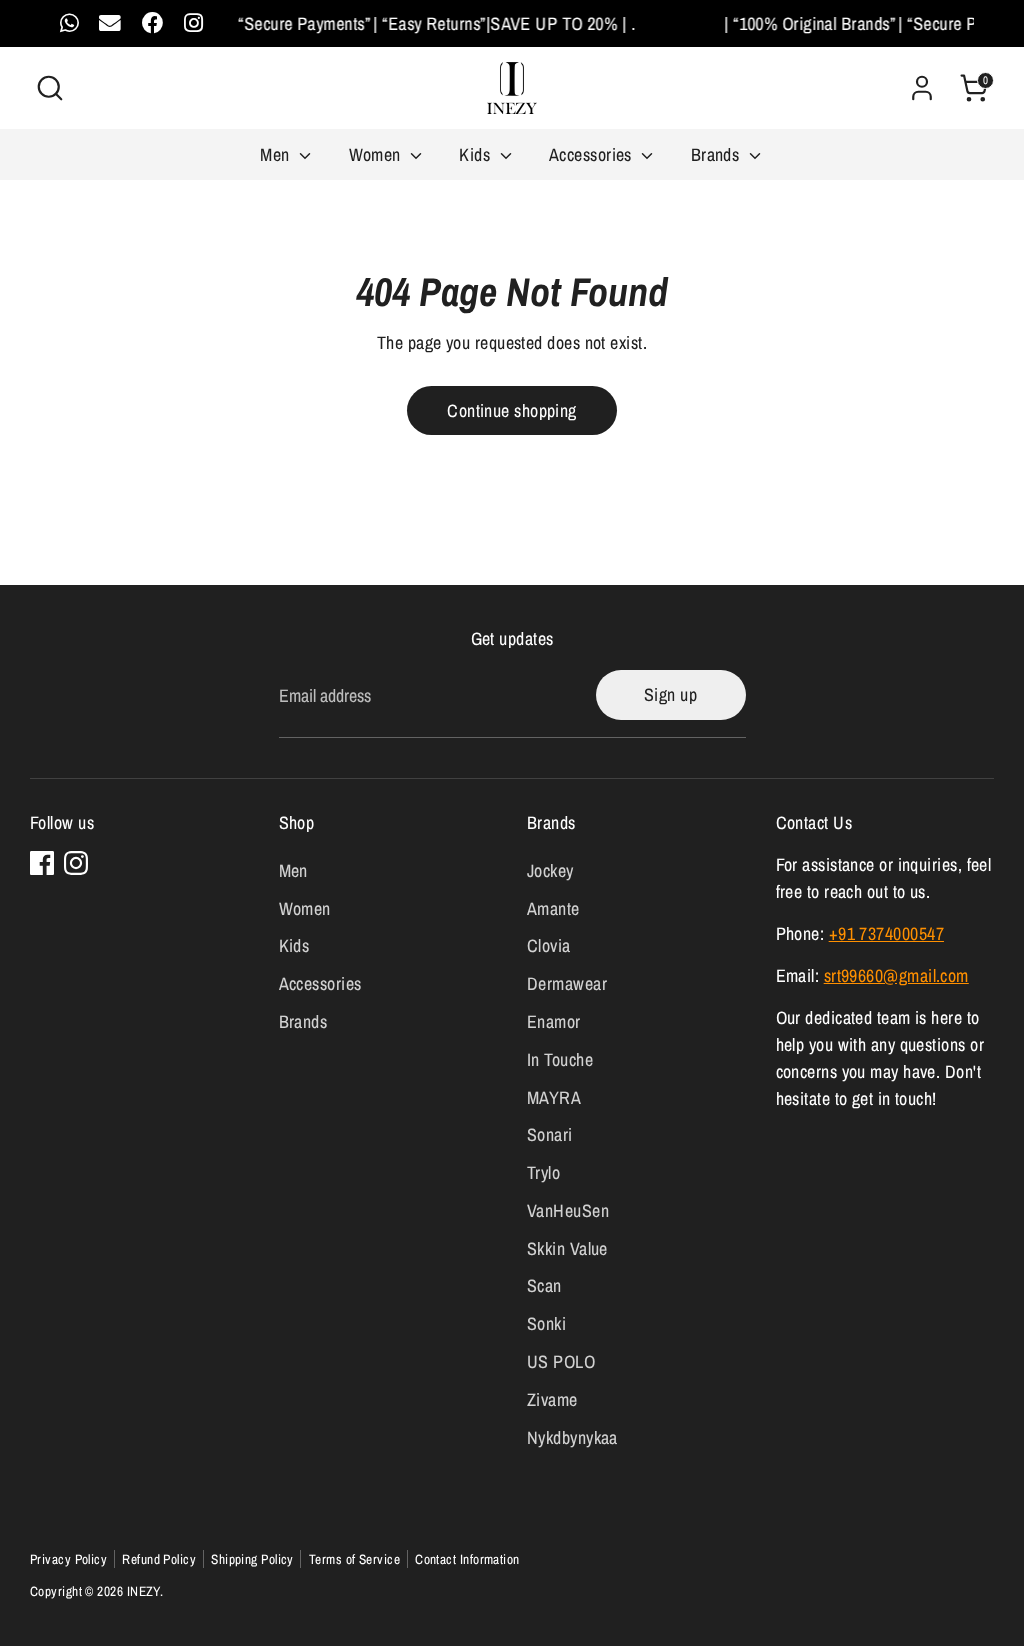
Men (277, 154)
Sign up (670, 694)
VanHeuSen (568, 1210)
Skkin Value (567, 1248)
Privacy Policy (68, 1559)
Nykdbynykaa (572, 1437)
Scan (544, 1285)
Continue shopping (512, 410)
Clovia (549, 945)
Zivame (552, 1399)
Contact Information (467, 1559)
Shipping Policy (252, 1559)
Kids (476, 154)
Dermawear (567, 983)
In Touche (560, 1059)
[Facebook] (42, 863)
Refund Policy (159, 1559)
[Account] (922, 88)
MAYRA (554, 1097)
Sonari (550, 1134)
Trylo (543, 1172)
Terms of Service (354, 1559)
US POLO (561, 1361)
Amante (553, 908)
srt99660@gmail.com (896, 975)
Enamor (554, 1021)
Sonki (546, 1323)
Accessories (592, 154)
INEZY (143, 1591)
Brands (717, 154)
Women (377, 154)
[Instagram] (76, 863)
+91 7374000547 (886, 933)
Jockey (550, 870)
